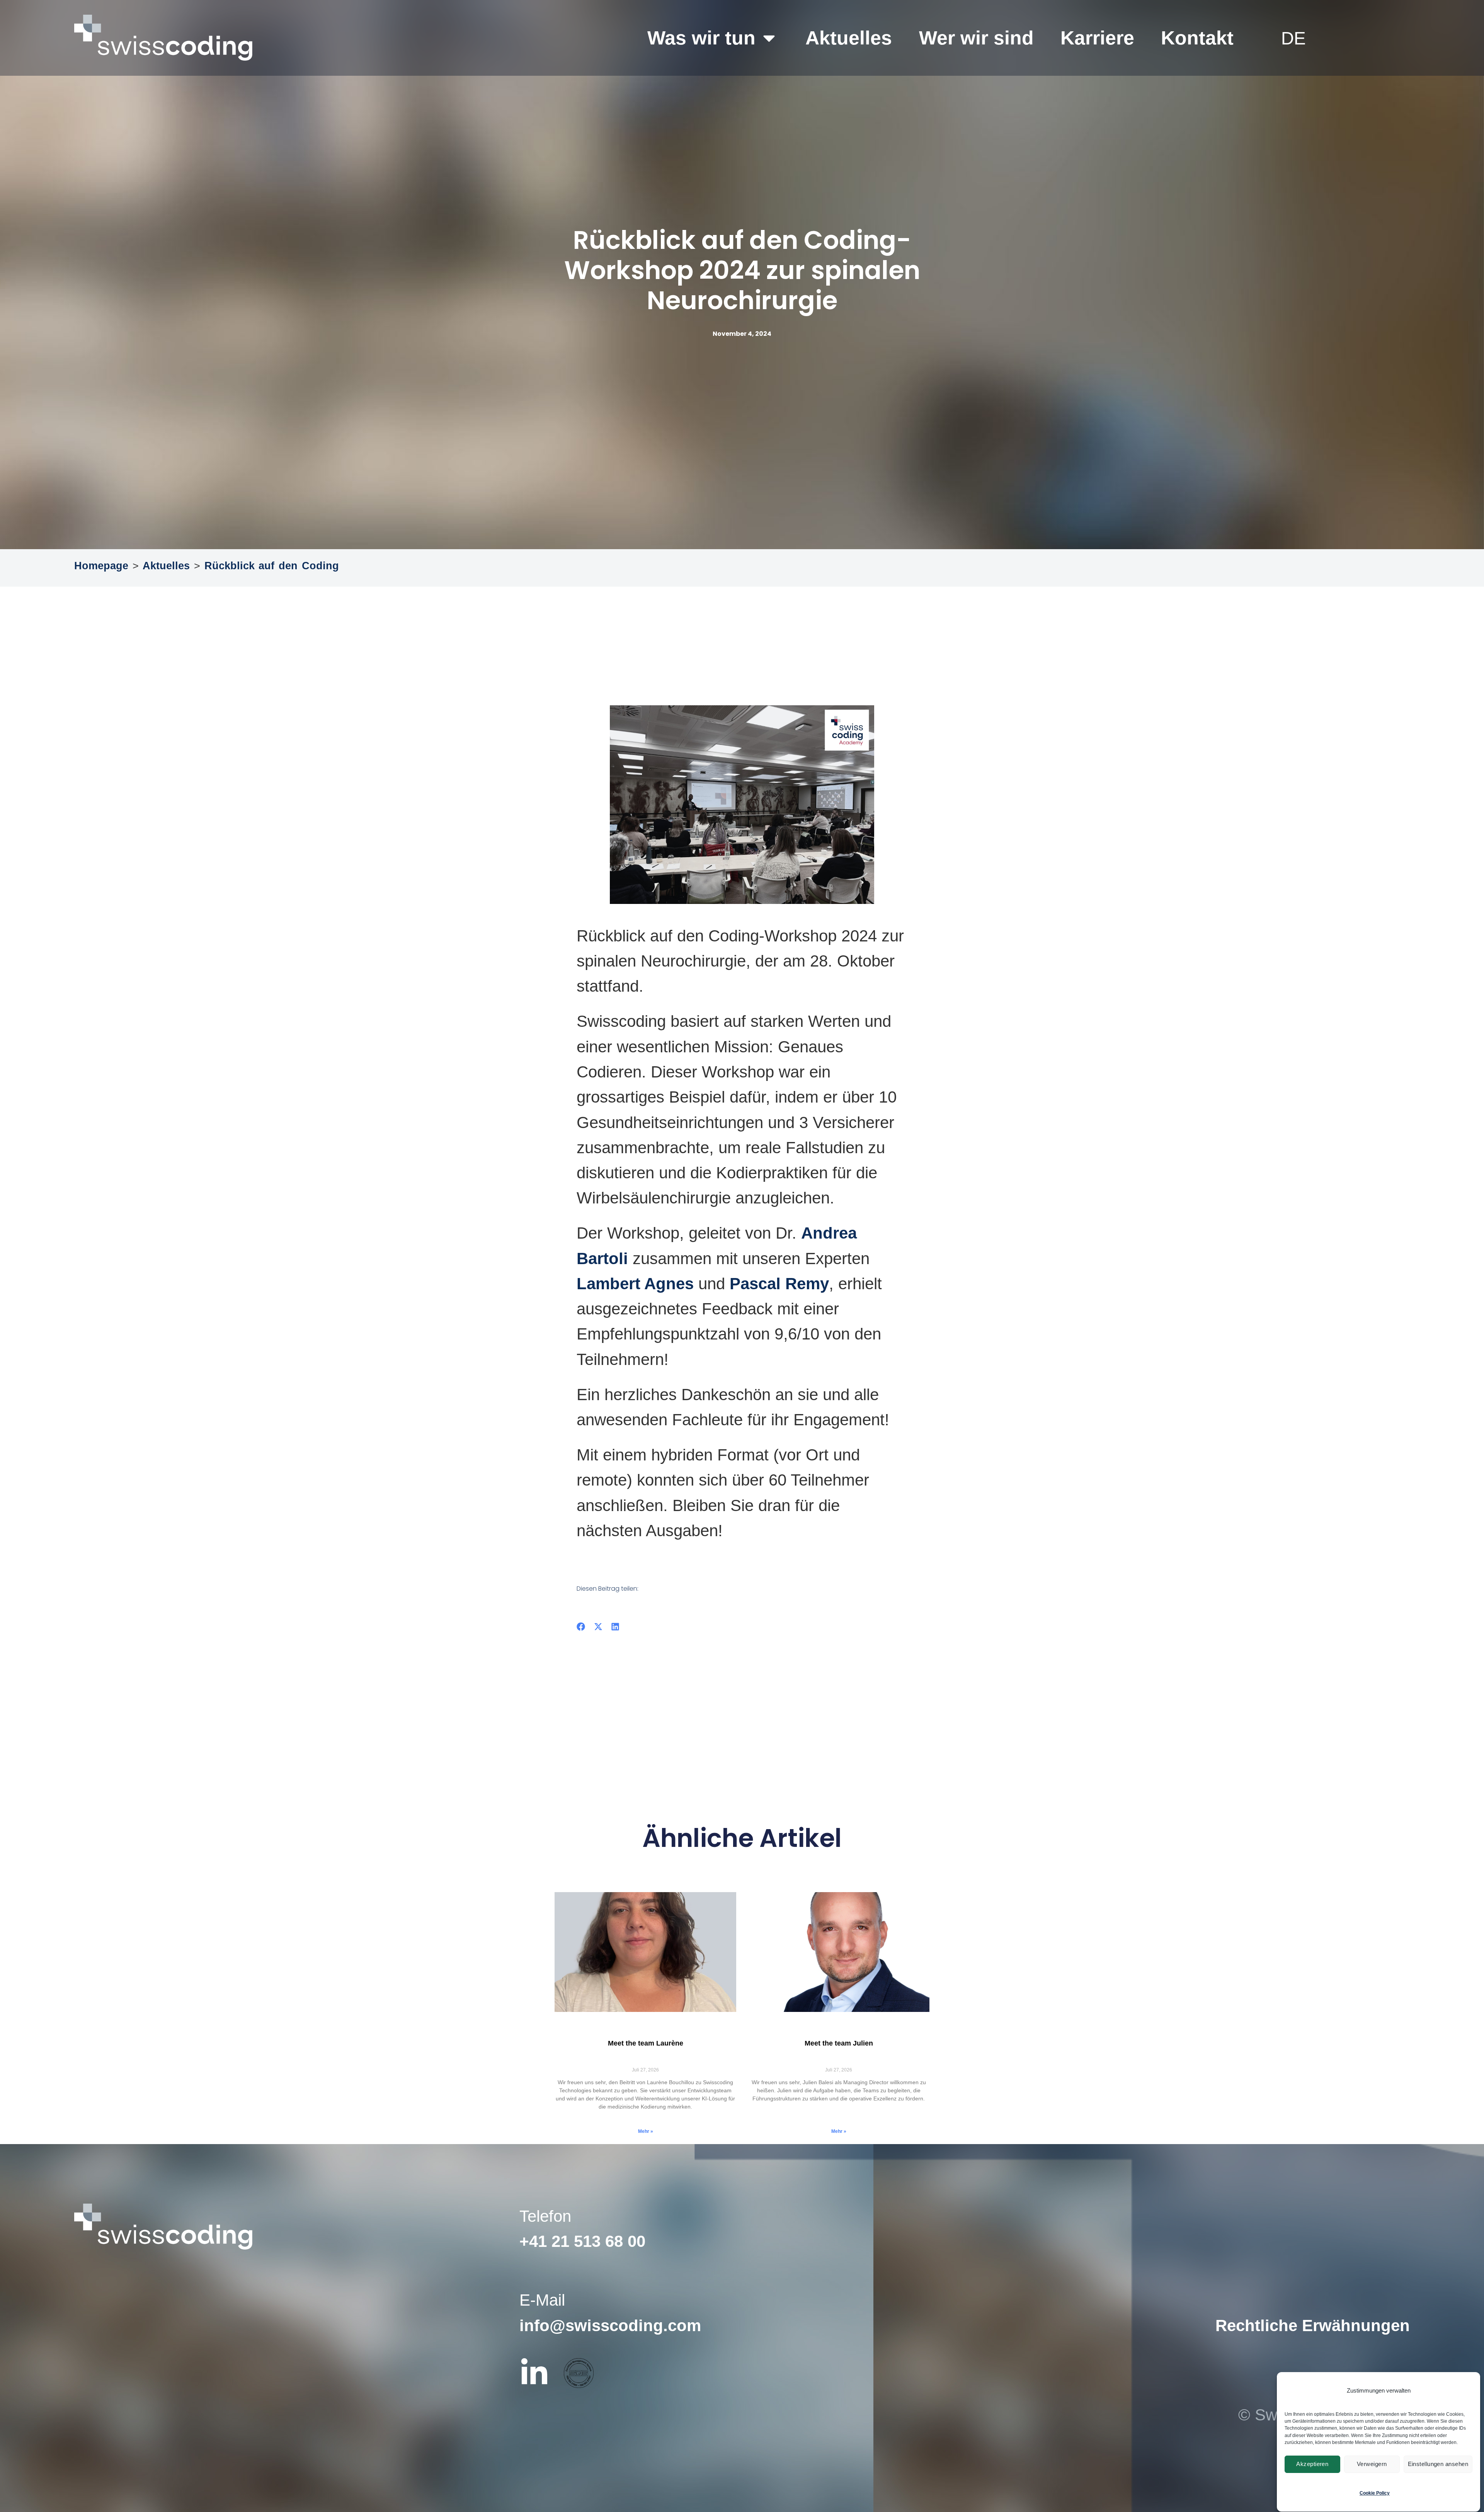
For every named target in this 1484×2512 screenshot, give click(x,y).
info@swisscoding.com (610, 2326)
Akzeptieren (1312, 2464)
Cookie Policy (1375, 2493)
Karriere (1097, 38)
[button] (581, 1627)
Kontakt (1197, 38)
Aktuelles (849, 38)
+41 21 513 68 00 (582, 2241)
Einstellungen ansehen (1438, 2464)
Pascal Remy (779, 1284)
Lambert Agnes (635, 1284)
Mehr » (646, 2131)
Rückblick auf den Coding (272, 566)
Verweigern (1372, 2464)
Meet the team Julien (839, 2043)
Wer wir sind (976, 38)
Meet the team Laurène (646, 2043)
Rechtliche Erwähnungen (1313, 2326)
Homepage (101, 566)
